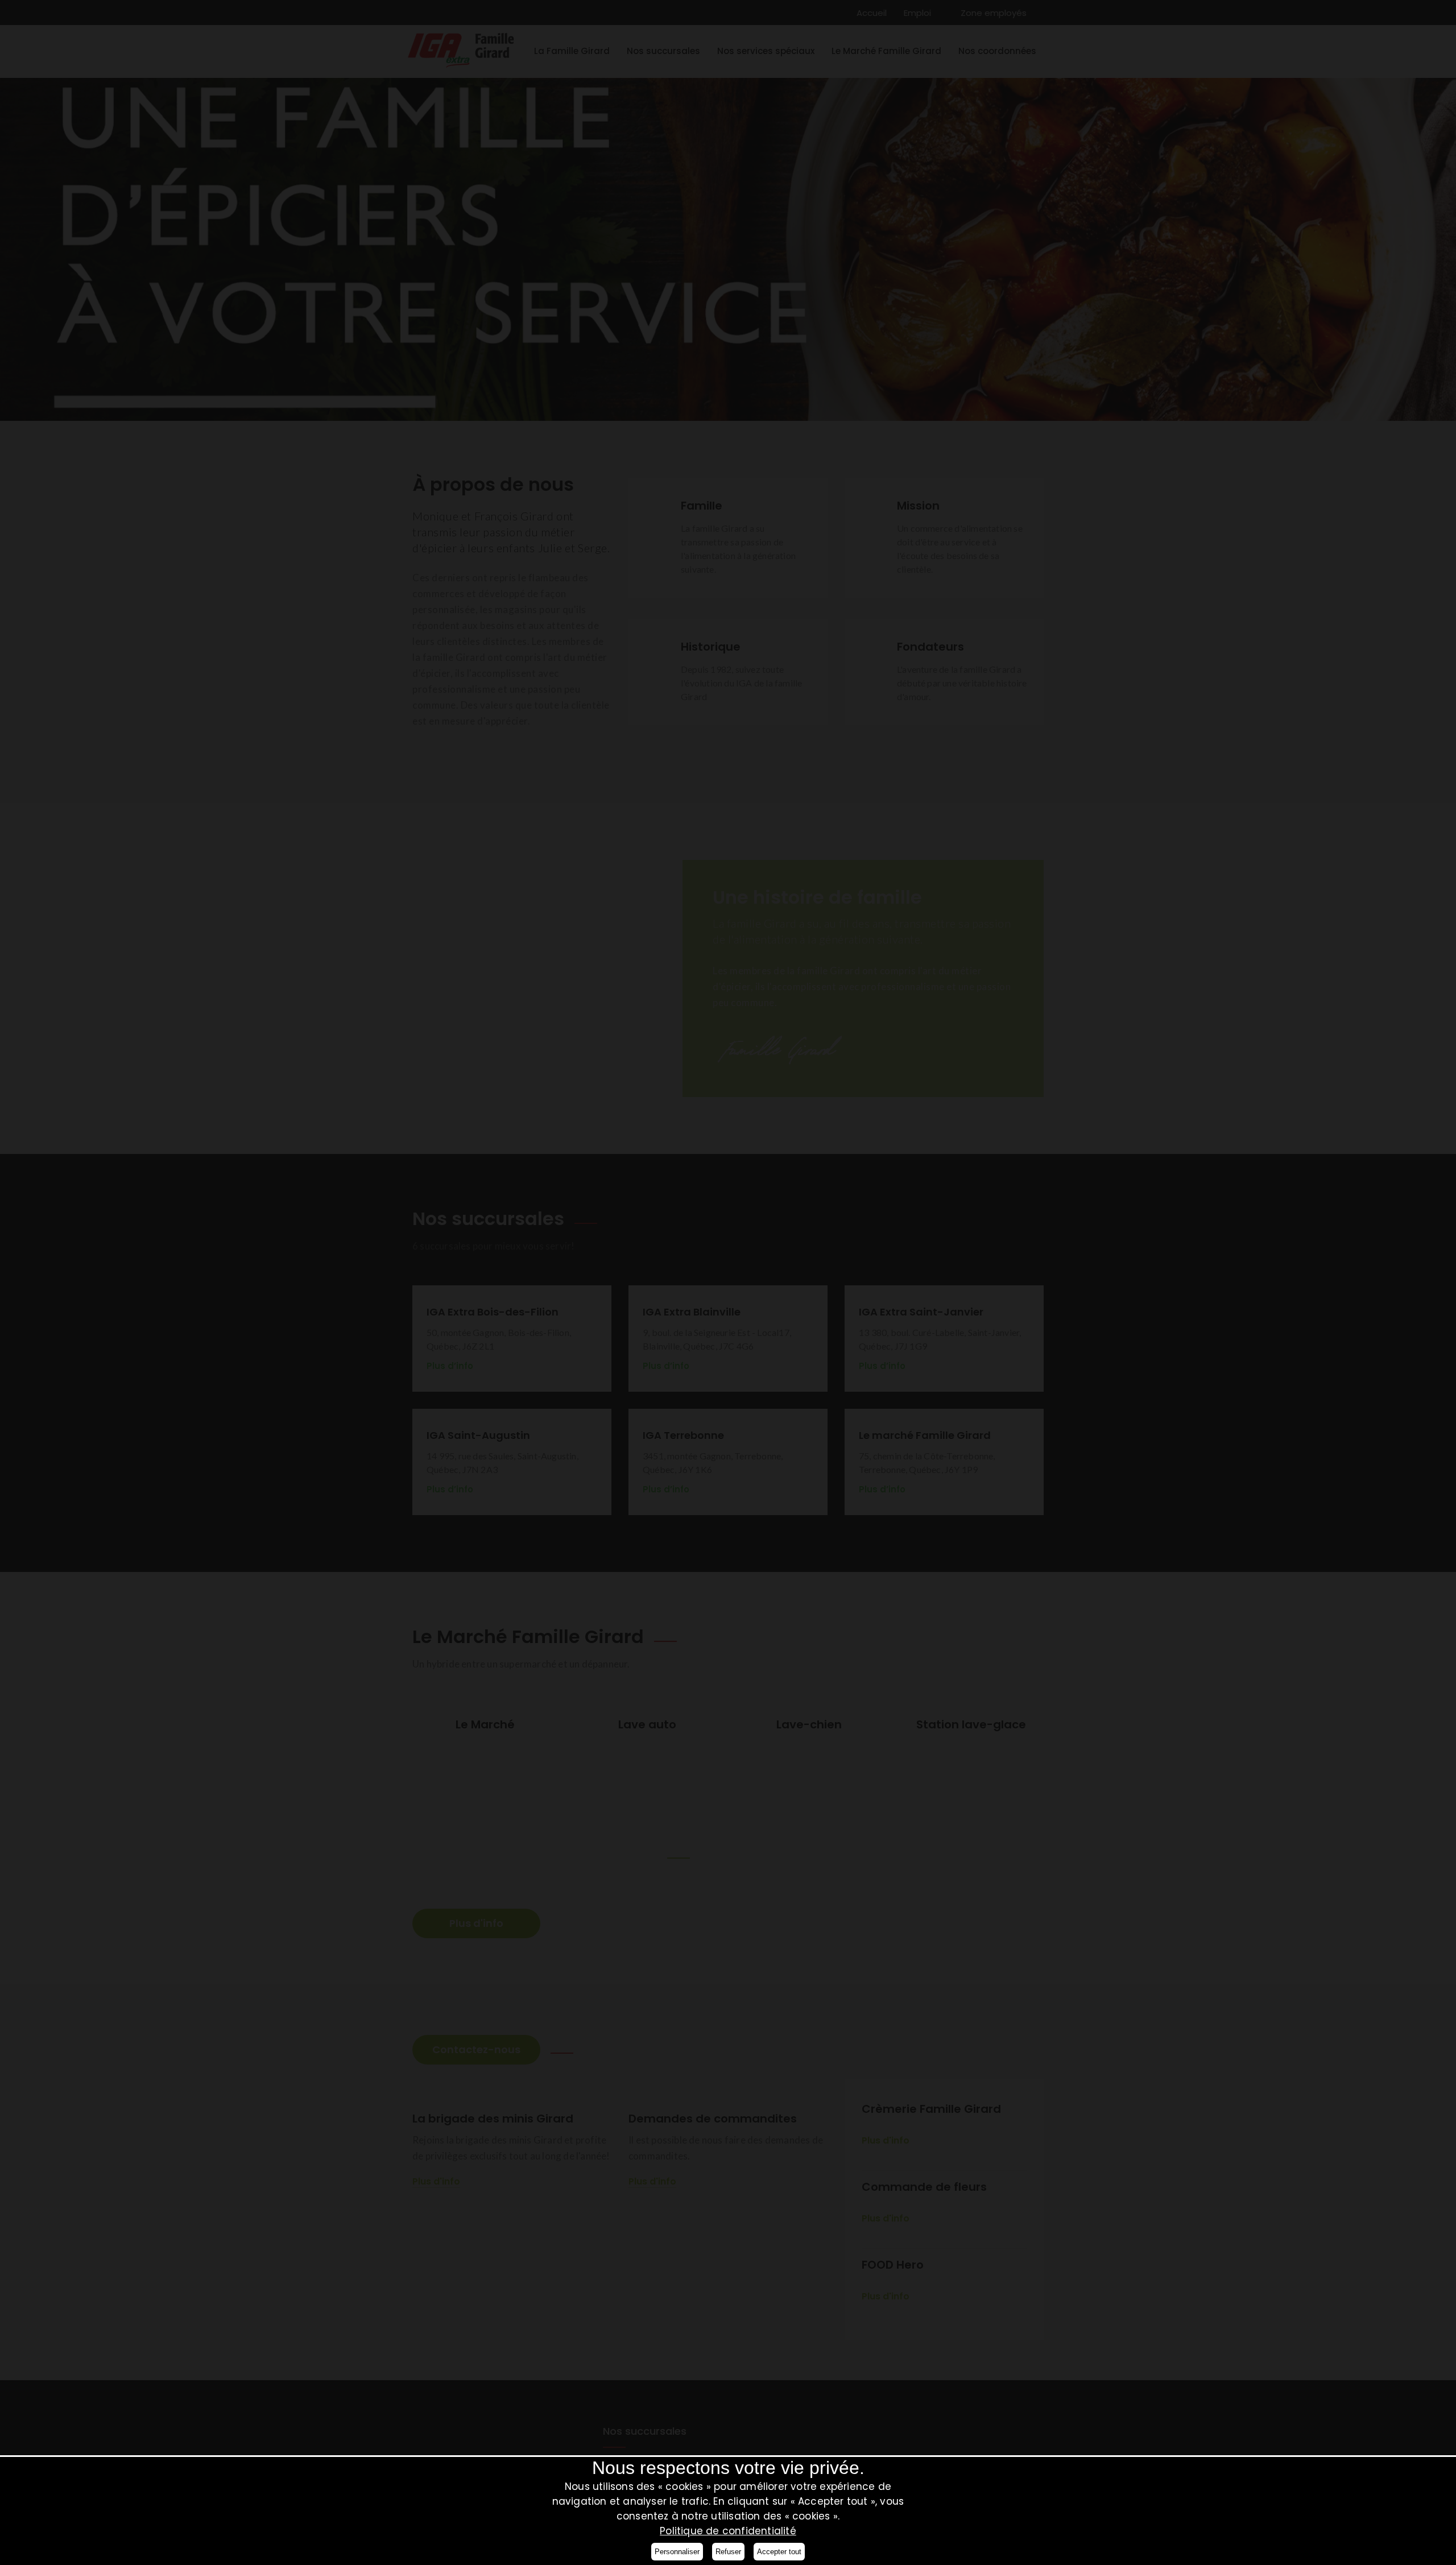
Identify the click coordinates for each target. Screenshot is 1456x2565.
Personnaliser (677, 2552)
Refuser (728, 2552)
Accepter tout (779, 2552)
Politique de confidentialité (728, 2531)
